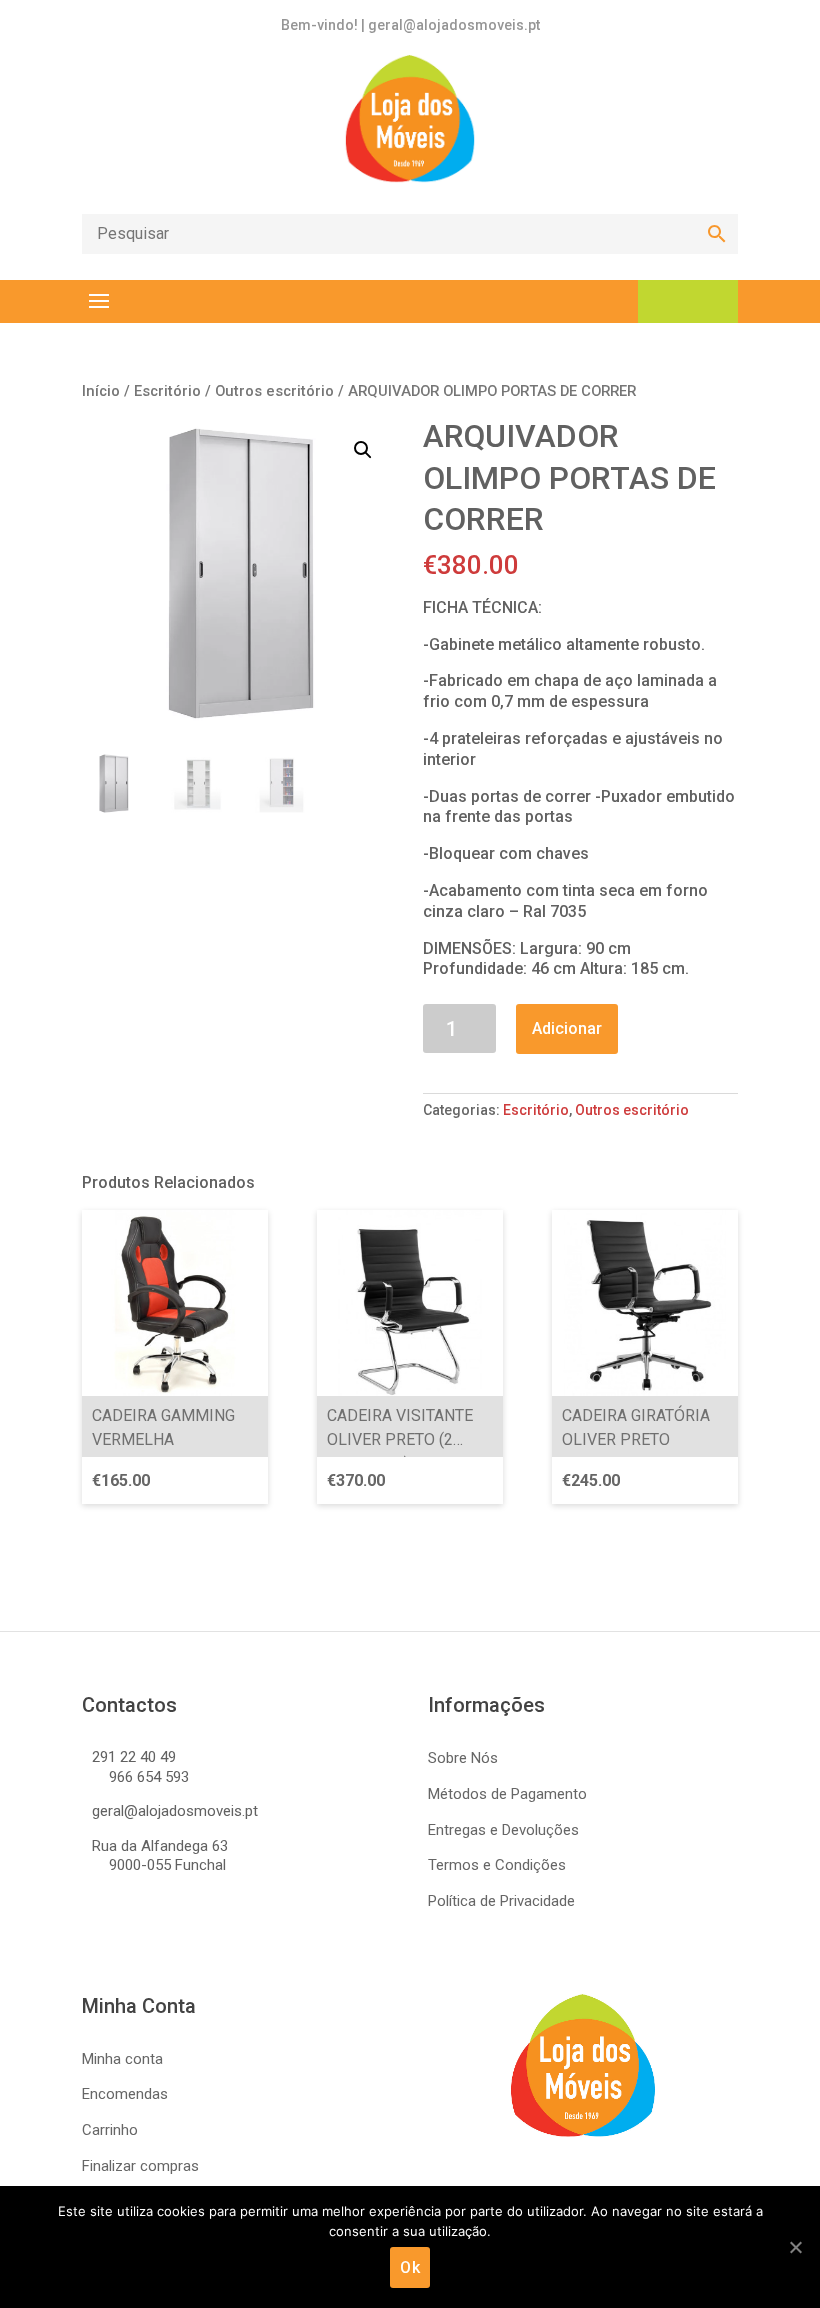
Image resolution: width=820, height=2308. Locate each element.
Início (101, 391)
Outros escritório (274, 391)
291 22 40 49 (134, 1757)
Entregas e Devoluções (503, 1830)
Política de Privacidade (501, 1901)
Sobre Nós (463, 1758)
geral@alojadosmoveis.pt (175, 1811)
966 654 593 (149, 1777)
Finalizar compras (140, 2166)
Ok (410, 2267)
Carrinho (110, 2130)
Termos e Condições (497, 1865)
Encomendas (125, 2094)
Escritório (167, 391)
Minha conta (122, 2059)
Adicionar (567, 1028)
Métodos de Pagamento (507, 1794)
